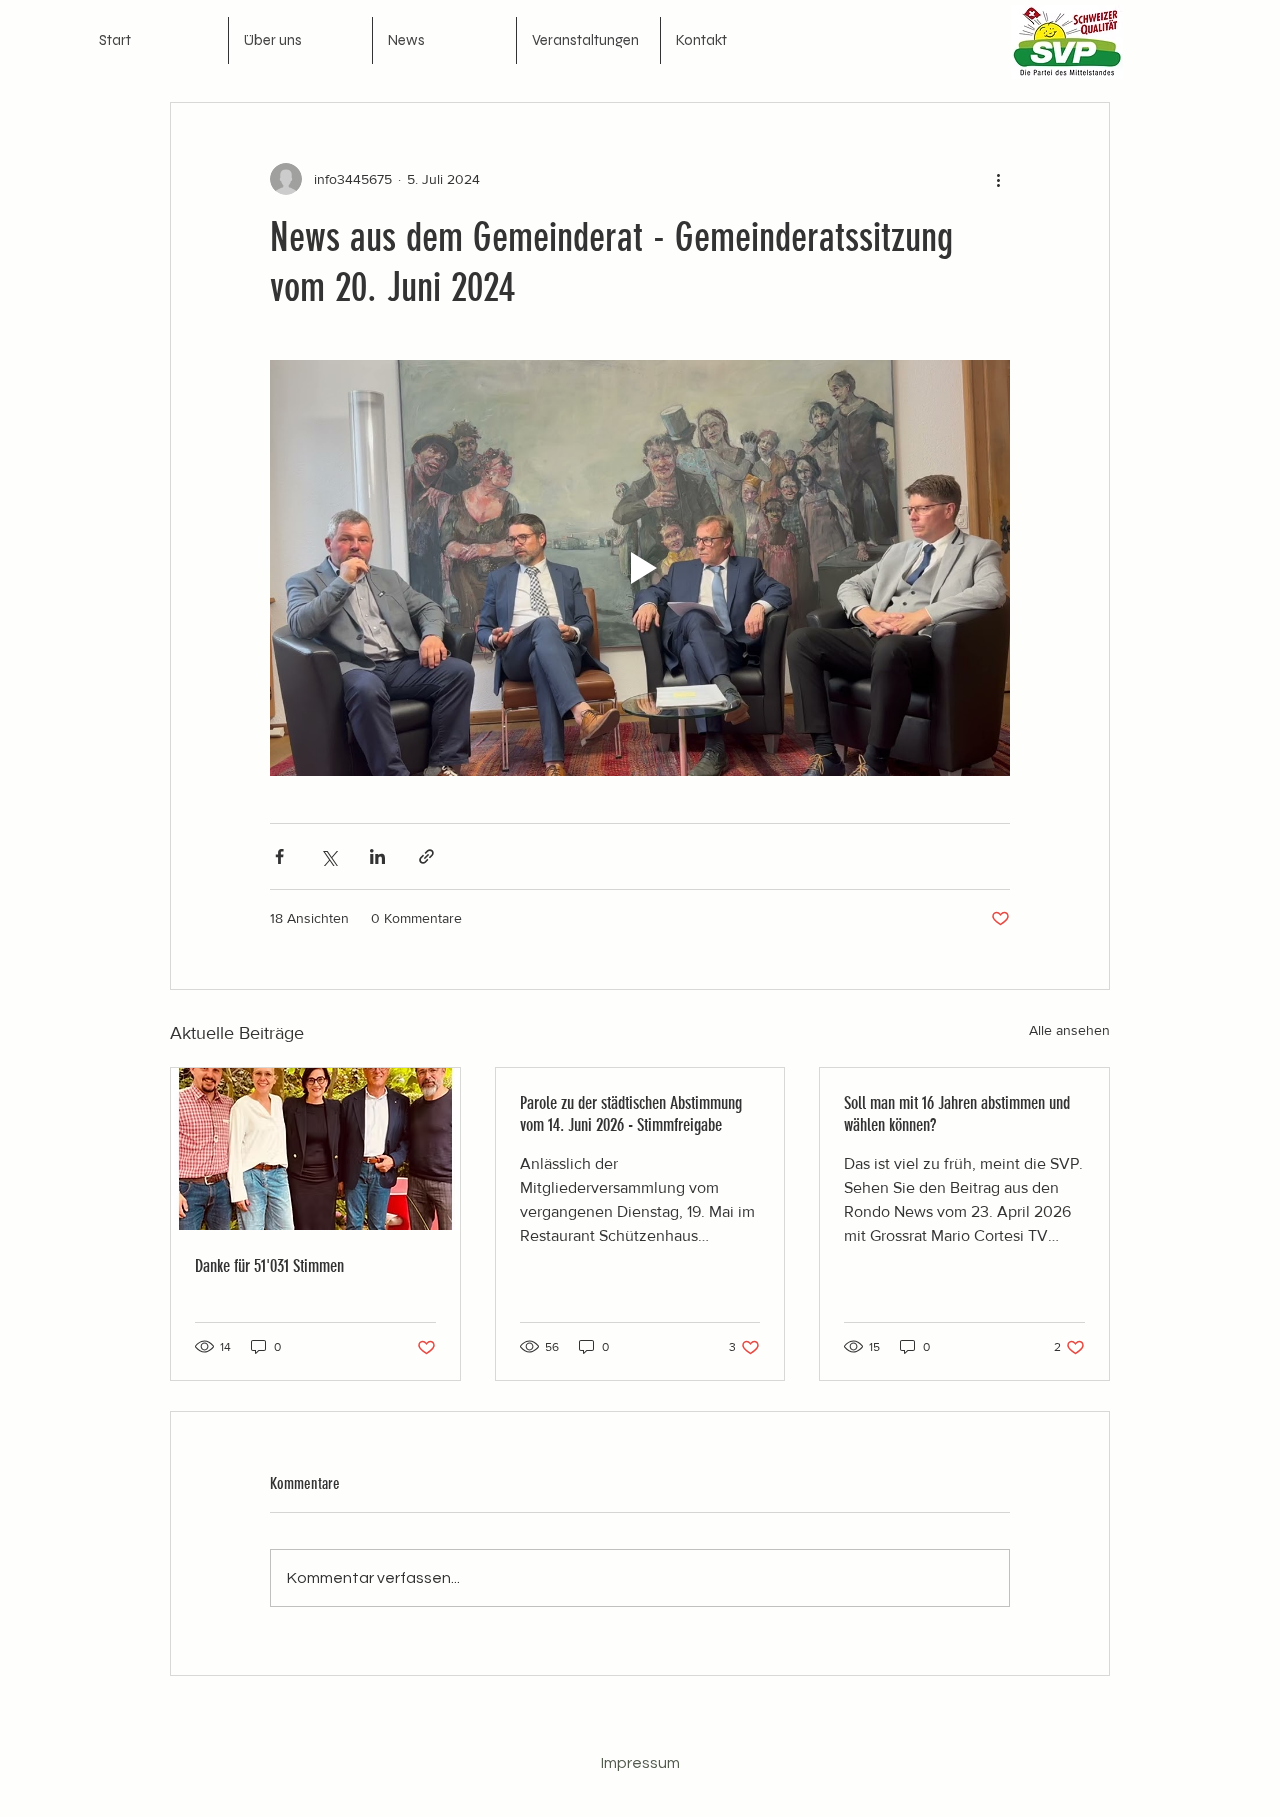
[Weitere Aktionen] (998, 179)
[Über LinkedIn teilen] (377, 856)
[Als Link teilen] (426, 856)
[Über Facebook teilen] (279, 856)
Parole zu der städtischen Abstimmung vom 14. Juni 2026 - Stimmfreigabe (631, 1114)
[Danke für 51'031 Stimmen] (315, 1149)
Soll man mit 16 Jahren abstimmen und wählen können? (957, 1114)
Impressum (640, 1763)
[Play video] (640, 568)
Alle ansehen (1069, 1030)
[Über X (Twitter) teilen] (328, 856)
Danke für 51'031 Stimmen (269, 1266)
